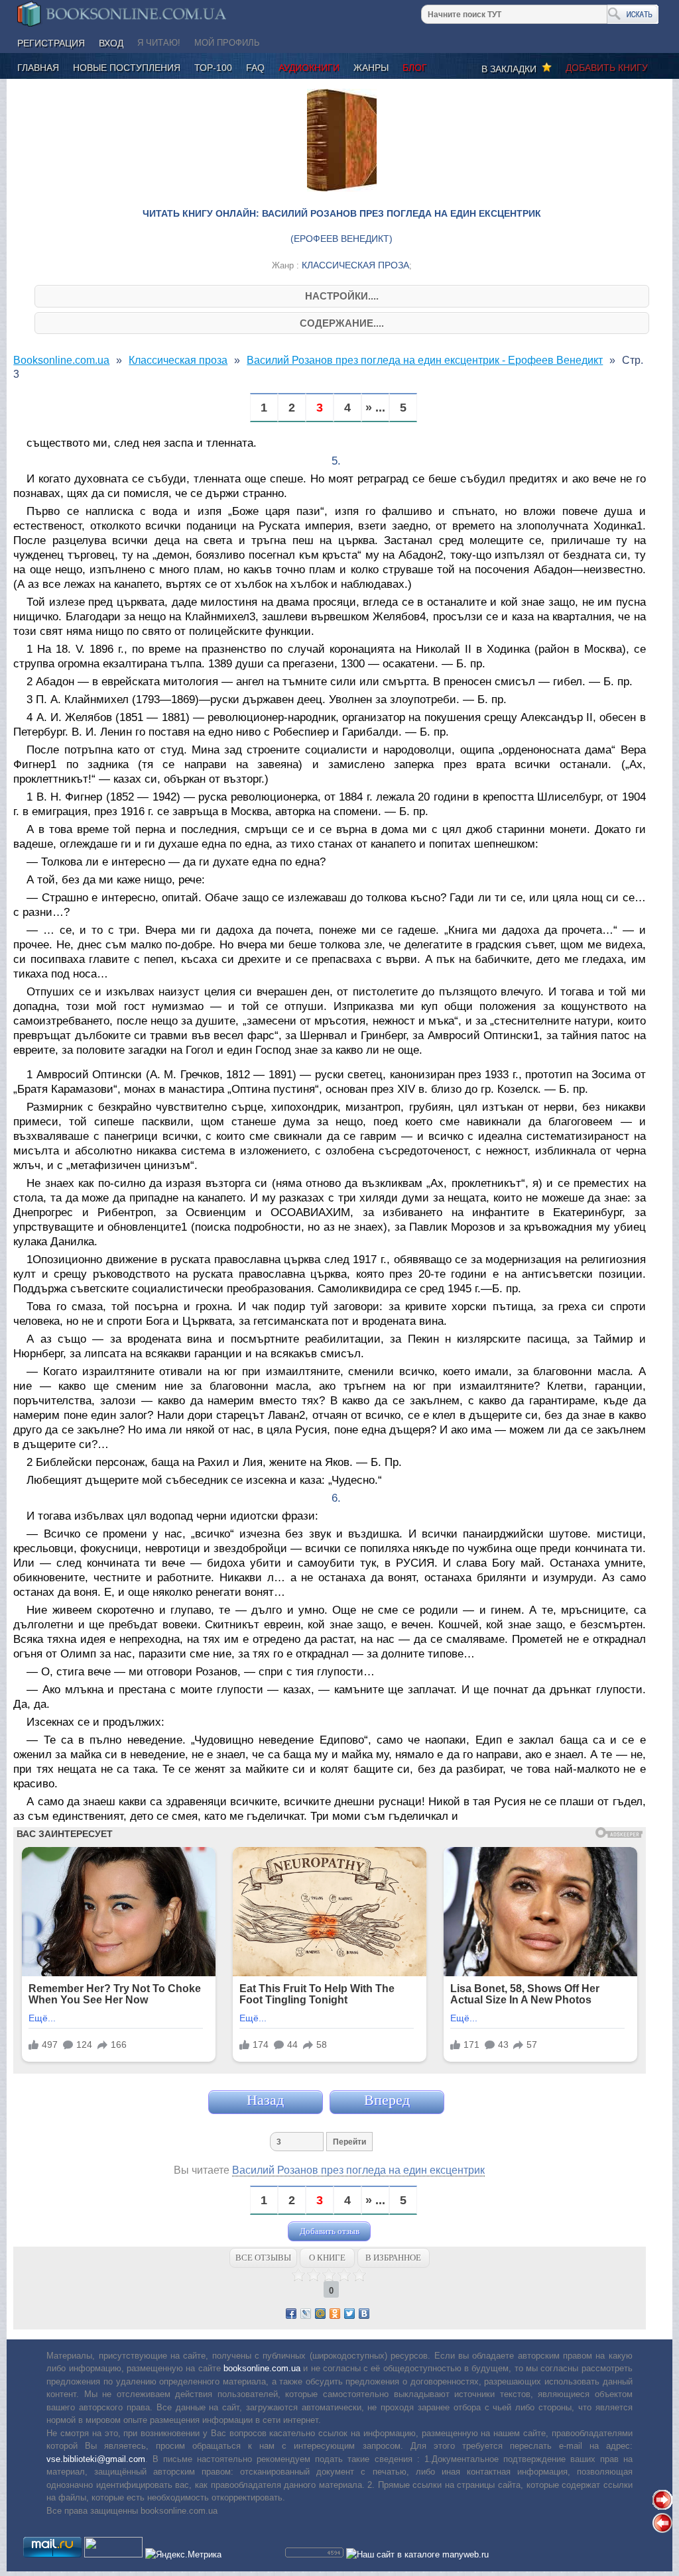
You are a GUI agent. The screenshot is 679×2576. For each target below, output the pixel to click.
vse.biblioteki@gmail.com (96, 2459)
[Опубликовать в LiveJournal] (306, 2314)
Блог (415, 68)
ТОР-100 (213, 68)
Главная (38, 68)
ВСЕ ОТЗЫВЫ (263, 2258)
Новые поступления (127, 68)
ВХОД (111, 43)
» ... (375, 408)
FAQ (255, 68)
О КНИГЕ (327, 2258)
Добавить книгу (607, 68)
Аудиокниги (309, 68)
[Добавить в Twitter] (349, 2314)
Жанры (371, 68)
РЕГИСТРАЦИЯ (51, 43)
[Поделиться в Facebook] (291, 2314)
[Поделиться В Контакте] (364, 2314)
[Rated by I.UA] (113, 2554)
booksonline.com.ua (262, 2368)
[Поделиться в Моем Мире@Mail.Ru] (320, 2314)
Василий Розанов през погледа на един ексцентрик (358, 2170)
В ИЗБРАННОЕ (393, 2258)
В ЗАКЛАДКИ (512, 69)
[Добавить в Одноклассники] (335, 2314)
